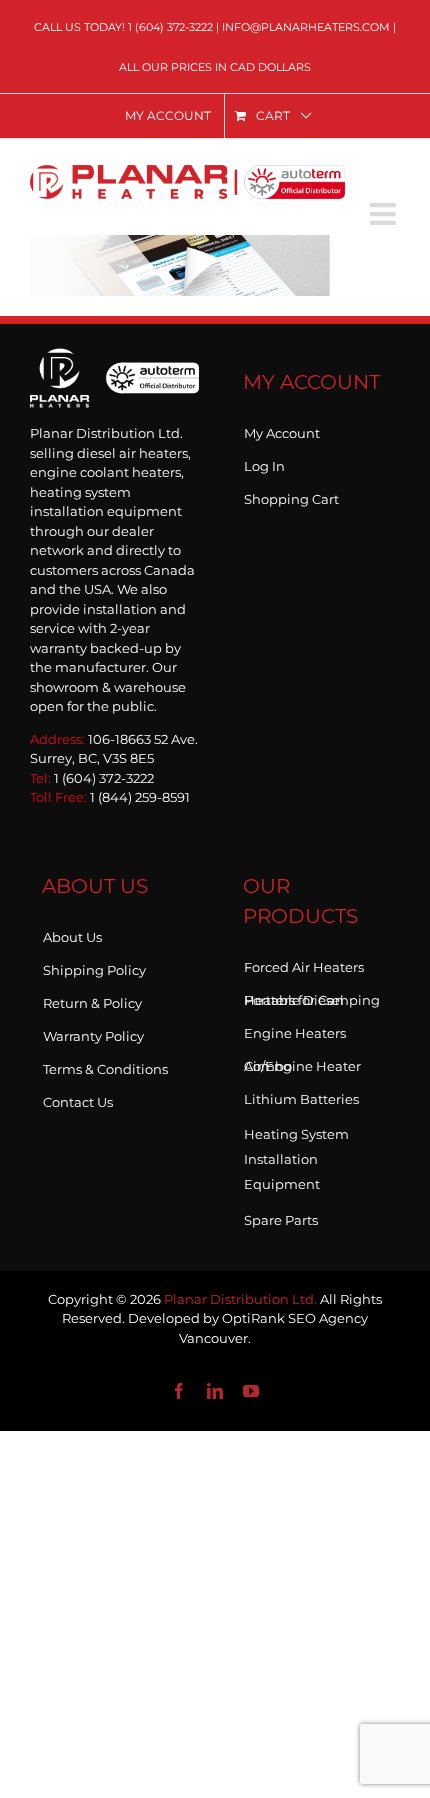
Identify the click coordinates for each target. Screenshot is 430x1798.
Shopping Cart (291, 495)
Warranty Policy (93, 1032)
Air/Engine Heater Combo (302, 1062)
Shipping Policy (94, 966)
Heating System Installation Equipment (296, 1159)
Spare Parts (281, 1216)
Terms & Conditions (105, 1065)
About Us (72, 933)
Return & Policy (92, 999)
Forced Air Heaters (304, 963)
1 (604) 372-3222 (170, 27)
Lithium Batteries (301, 1095)
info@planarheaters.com (306, 27)
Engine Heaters (295, 1029)
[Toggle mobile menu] (385, 214)
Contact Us (78, 1098)
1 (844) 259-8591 (140, 797)
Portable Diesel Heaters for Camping (312, 996)
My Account (282, 429)
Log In (264, 462)
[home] (114, 376)
